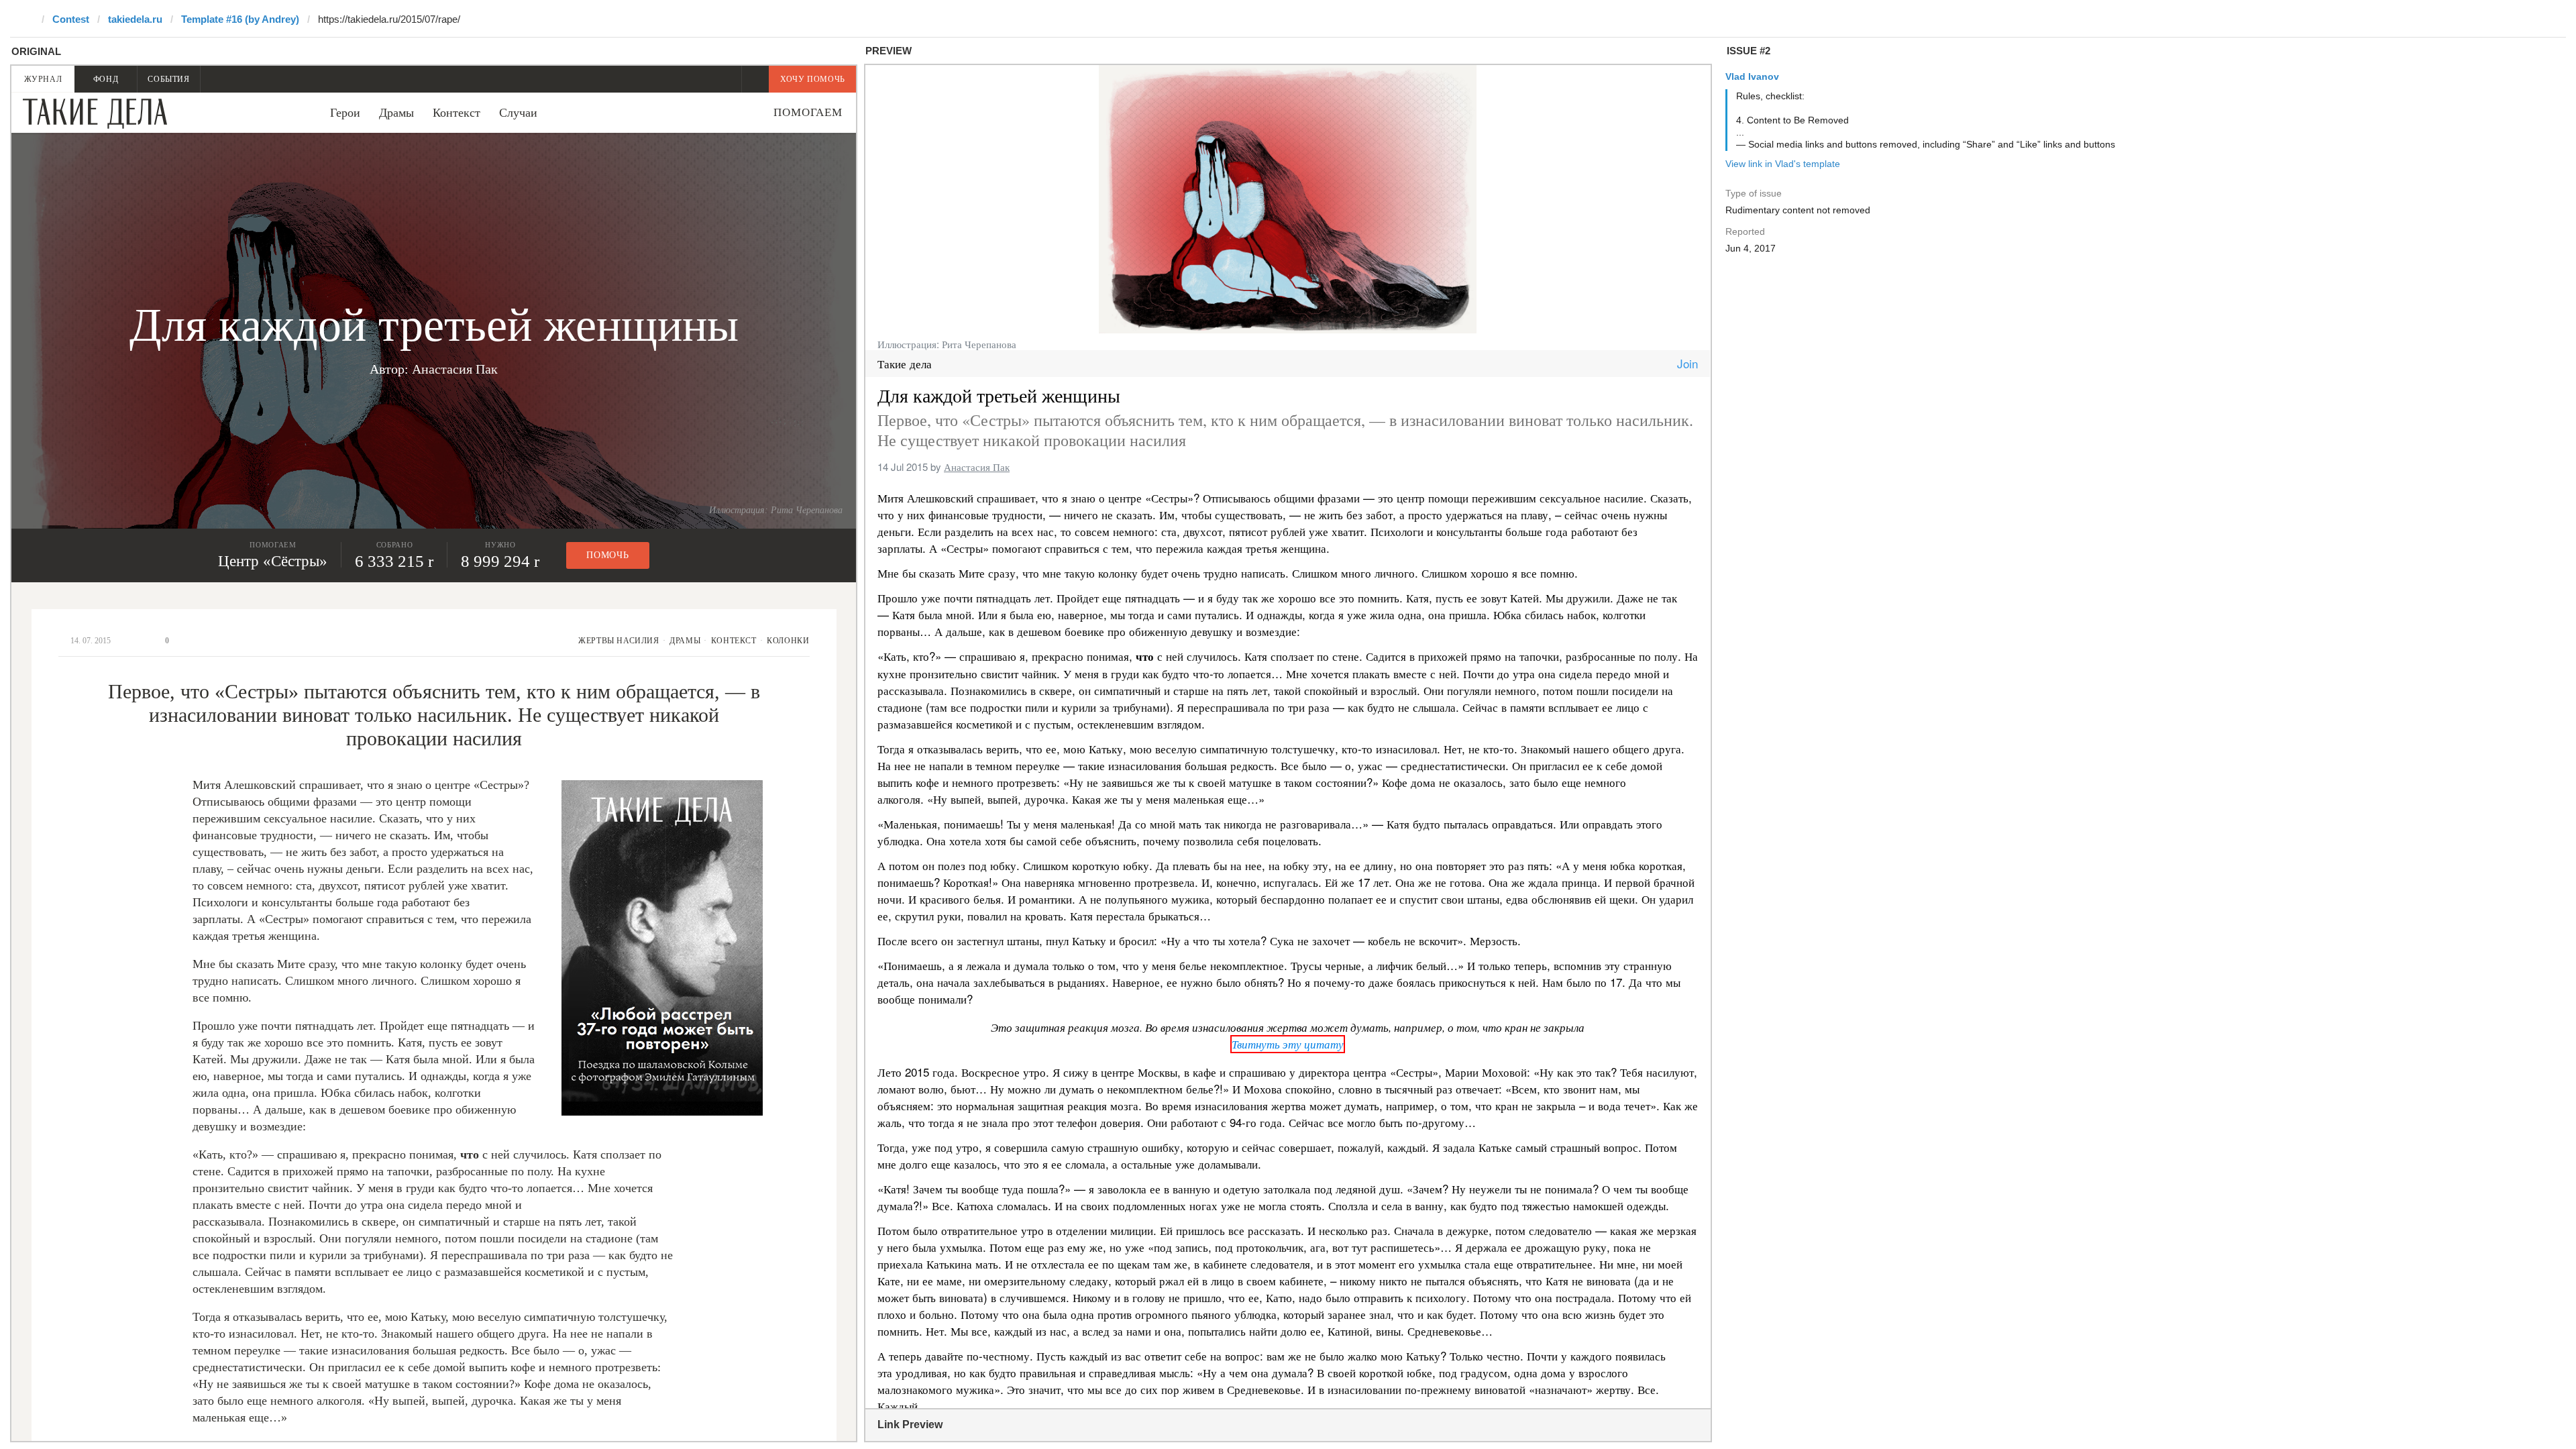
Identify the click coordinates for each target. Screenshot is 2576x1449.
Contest (71, 19)
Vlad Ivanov (1752, 76)
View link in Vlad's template (1783, 164)
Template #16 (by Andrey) (240, 19)
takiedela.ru (135, 19)
